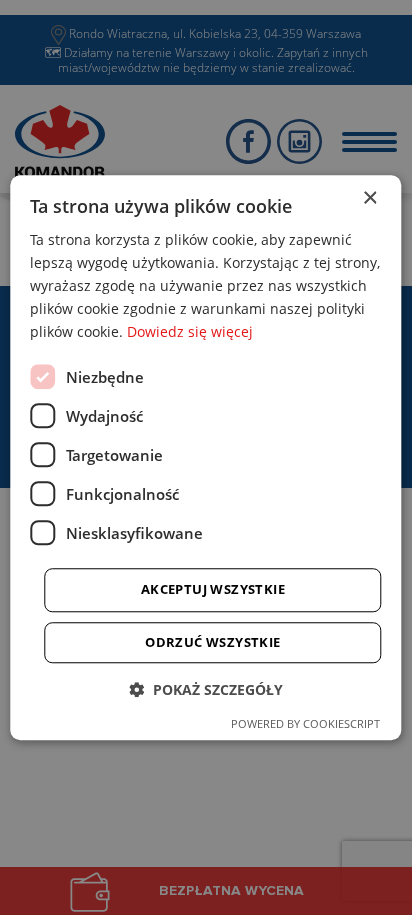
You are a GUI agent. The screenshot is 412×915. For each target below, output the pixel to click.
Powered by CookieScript (305, 723)
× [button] (369, 198)
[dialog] (205, 457)
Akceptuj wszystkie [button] (213, 590)
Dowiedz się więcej (190, 332)
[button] (206, 689)
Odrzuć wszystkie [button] (212, 642)
